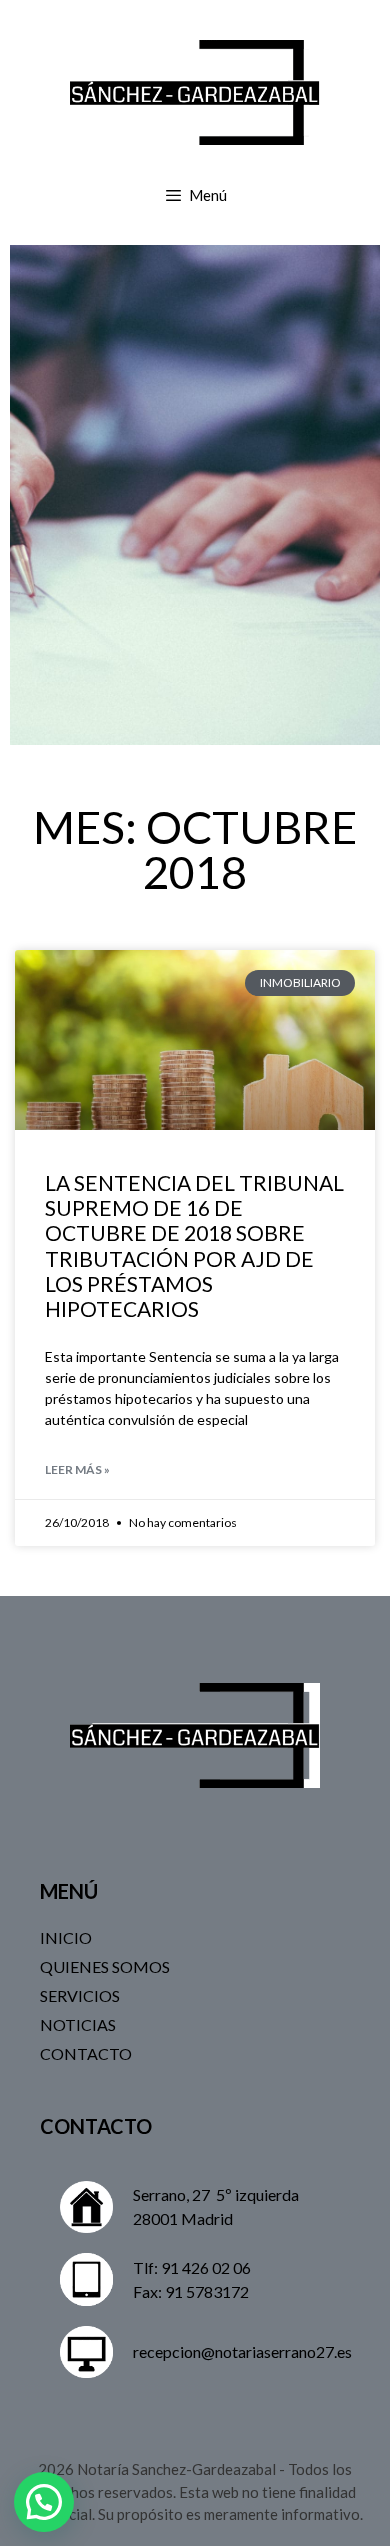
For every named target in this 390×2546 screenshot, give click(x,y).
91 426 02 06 (206, 2267)
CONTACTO (86, 2053)
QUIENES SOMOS (105, 1966)
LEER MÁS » (77, 1469)
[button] (44, 2502)
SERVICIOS (80, 1995)
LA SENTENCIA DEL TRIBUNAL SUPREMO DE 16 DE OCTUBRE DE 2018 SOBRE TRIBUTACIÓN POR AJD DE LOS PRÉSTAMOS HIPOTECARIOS (194, 1245)
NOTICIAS (78, 2024)
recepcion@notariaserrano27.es (242, 2351)
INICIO (66, 1937)
